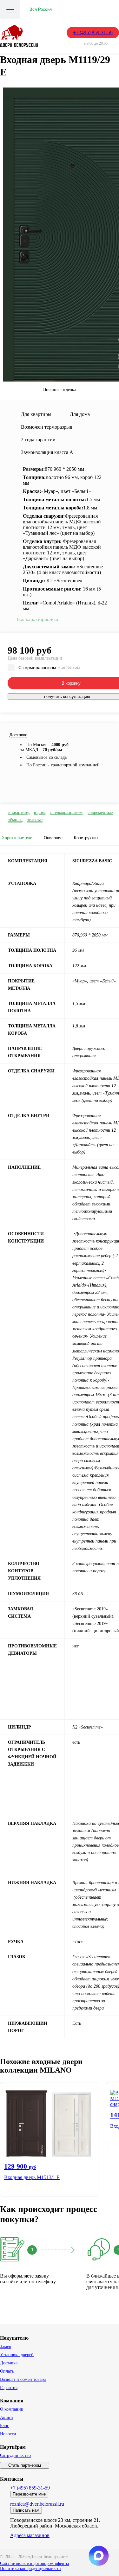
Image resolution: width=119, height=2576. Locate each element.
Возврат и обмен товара (23, 2379)
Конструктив (86, 838)
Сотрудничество (15, 2455)
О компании (12, 2409)
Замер (6, 2346)
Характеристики (17, 838)
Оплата (7, 2371)
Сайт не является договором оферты (34, 2563)
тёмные (15, 820)
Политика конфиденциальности (30, 2569)
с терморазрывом (66, 812)
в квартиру (19, 812)
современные (100, 812)
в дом (39, 812)
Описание (53, 838)
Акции (7, 2417)
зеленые (35, 820)
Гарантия (9, 2388)
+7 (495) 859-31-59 (93, 32)
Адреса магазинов (30, 2535)
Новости (8, 2434)
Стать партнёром (25, 2465)
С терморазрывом (49, 668)
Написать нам (26, 2510)
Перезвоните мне (29, 2494)
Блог (4, 2426)
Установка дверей (17, 2355)
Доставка (9, 2363)
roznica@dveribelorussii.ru (37, 2504)
